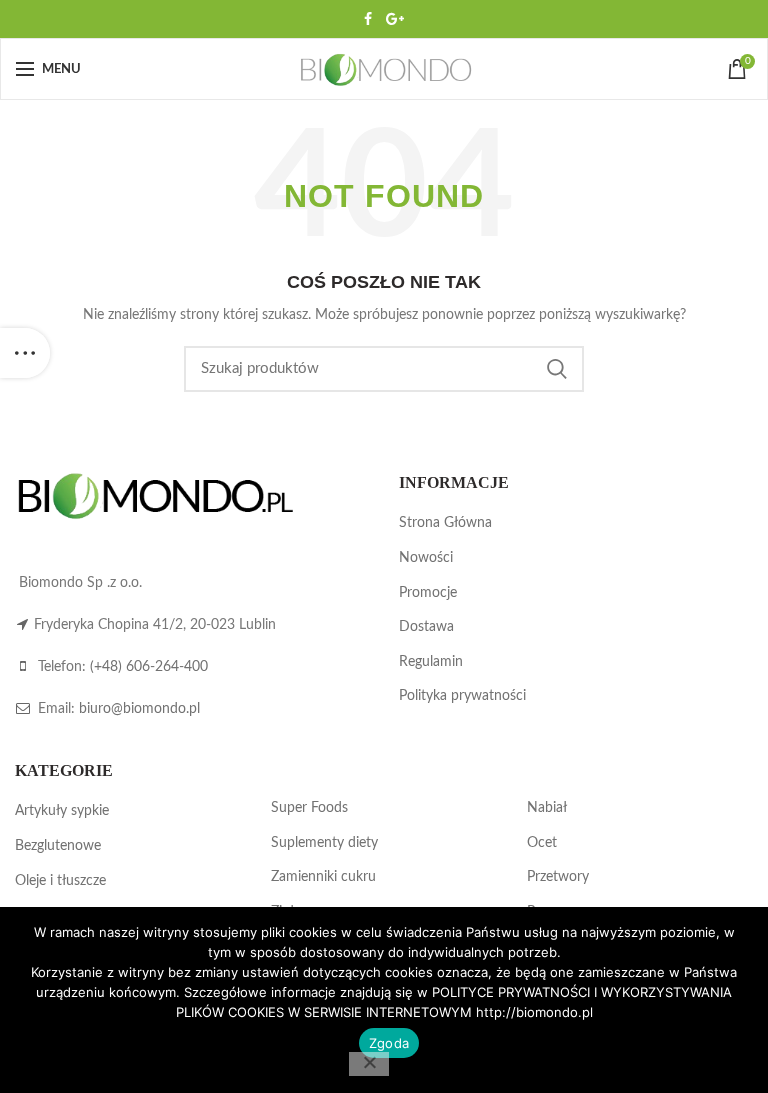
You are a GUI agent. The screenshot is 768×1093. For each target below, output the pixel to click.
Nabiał (547, 808)
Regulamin (431, 662)
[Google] (395, 19)
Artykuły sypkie (62, 811)
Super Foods (309, 808)
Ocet (542, 843)
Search (557, 369)
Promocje (428, 593)
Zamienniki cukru (323, 877)
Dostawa (426, 627)
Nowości (426, 558)
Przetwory (558, 877)
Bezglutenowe (58, 846)
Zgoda (389, 1043)
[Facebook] (368, 19)
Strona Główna (445, 523)
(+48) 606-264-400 (149, 667)
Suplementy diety (324, 843)
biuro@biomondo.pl (139, 709)
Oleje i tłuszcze (60, 881)
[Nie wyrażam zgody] (369, 1064)
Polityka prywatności (462, 696)
